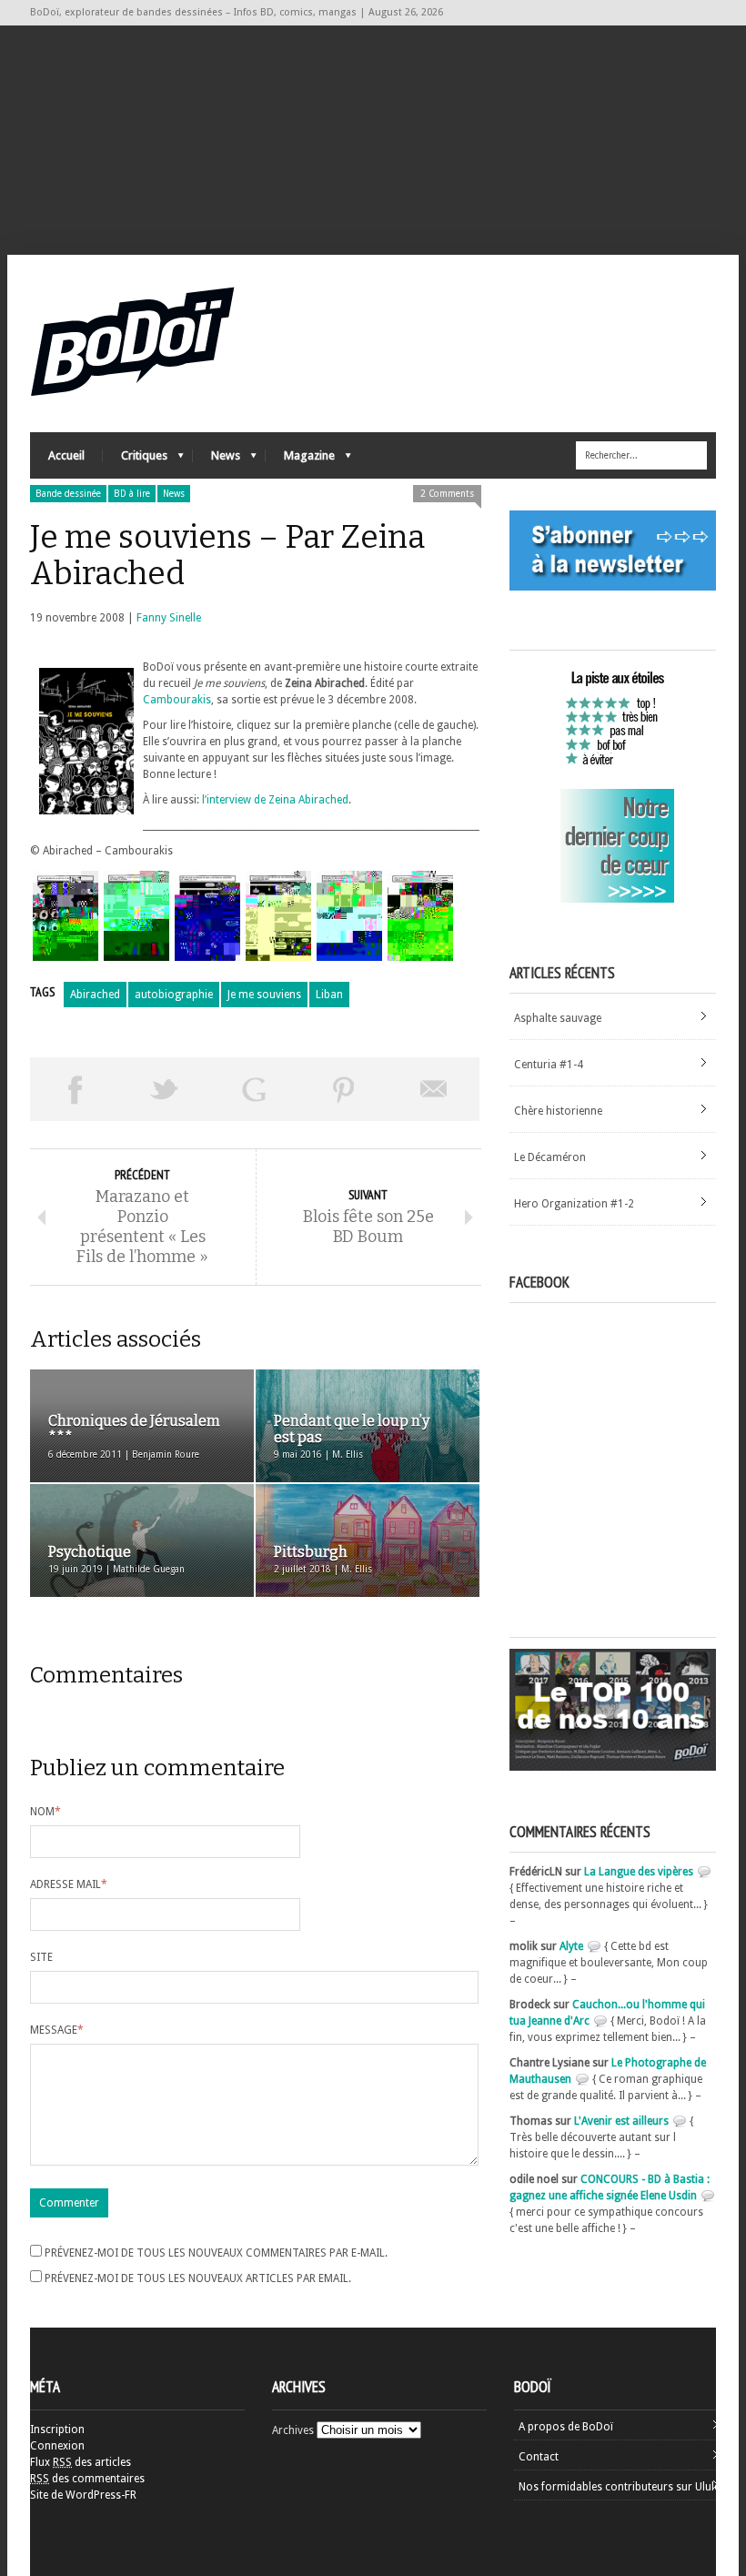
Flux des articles (81, 2462)
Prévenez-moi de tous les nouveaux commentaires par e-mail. (216, 2253)
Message (57, 2030)
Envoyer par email (434, 1089)
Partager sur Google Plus (254, 1089)
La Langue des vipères (639, 1872)
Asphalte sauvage (558, 1018)
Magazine (300, 460)
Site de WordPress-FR (83, 2495)
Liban (329, 995)
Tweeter (165, 1089)
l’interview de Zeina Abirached (275, 800)
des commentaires (87, 2479)
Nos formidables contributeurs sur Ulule (619, 2487)
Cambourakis (177, 700)
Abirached (95, 995)
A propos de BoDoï (566, 2427)
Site (41, 1957)
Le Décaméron (550, 1157)
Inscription (57, 2430)
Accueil (66, 455)
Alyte (571, 1946)
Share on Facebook (75, 1089)
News (217, 460)
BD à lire (132, 494)
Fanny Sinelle (169, 618)
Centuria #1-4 (549, 1065)
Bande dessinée (68, 494)
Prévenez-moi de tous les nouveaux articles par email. (198, 2278)
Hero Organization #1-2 (574, 1204)
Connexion (57, 2446)
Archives (293, 2430)
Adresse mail (69, 1884)
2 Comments (447, 494)
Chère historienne (558, 1111)
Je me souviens (264, 995)
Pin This (344, 1089)
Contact (539, 2457)
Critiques (135, 460)
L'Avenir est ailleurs (621, 2121)
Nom (45, 1812)
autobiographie (174, 995)
